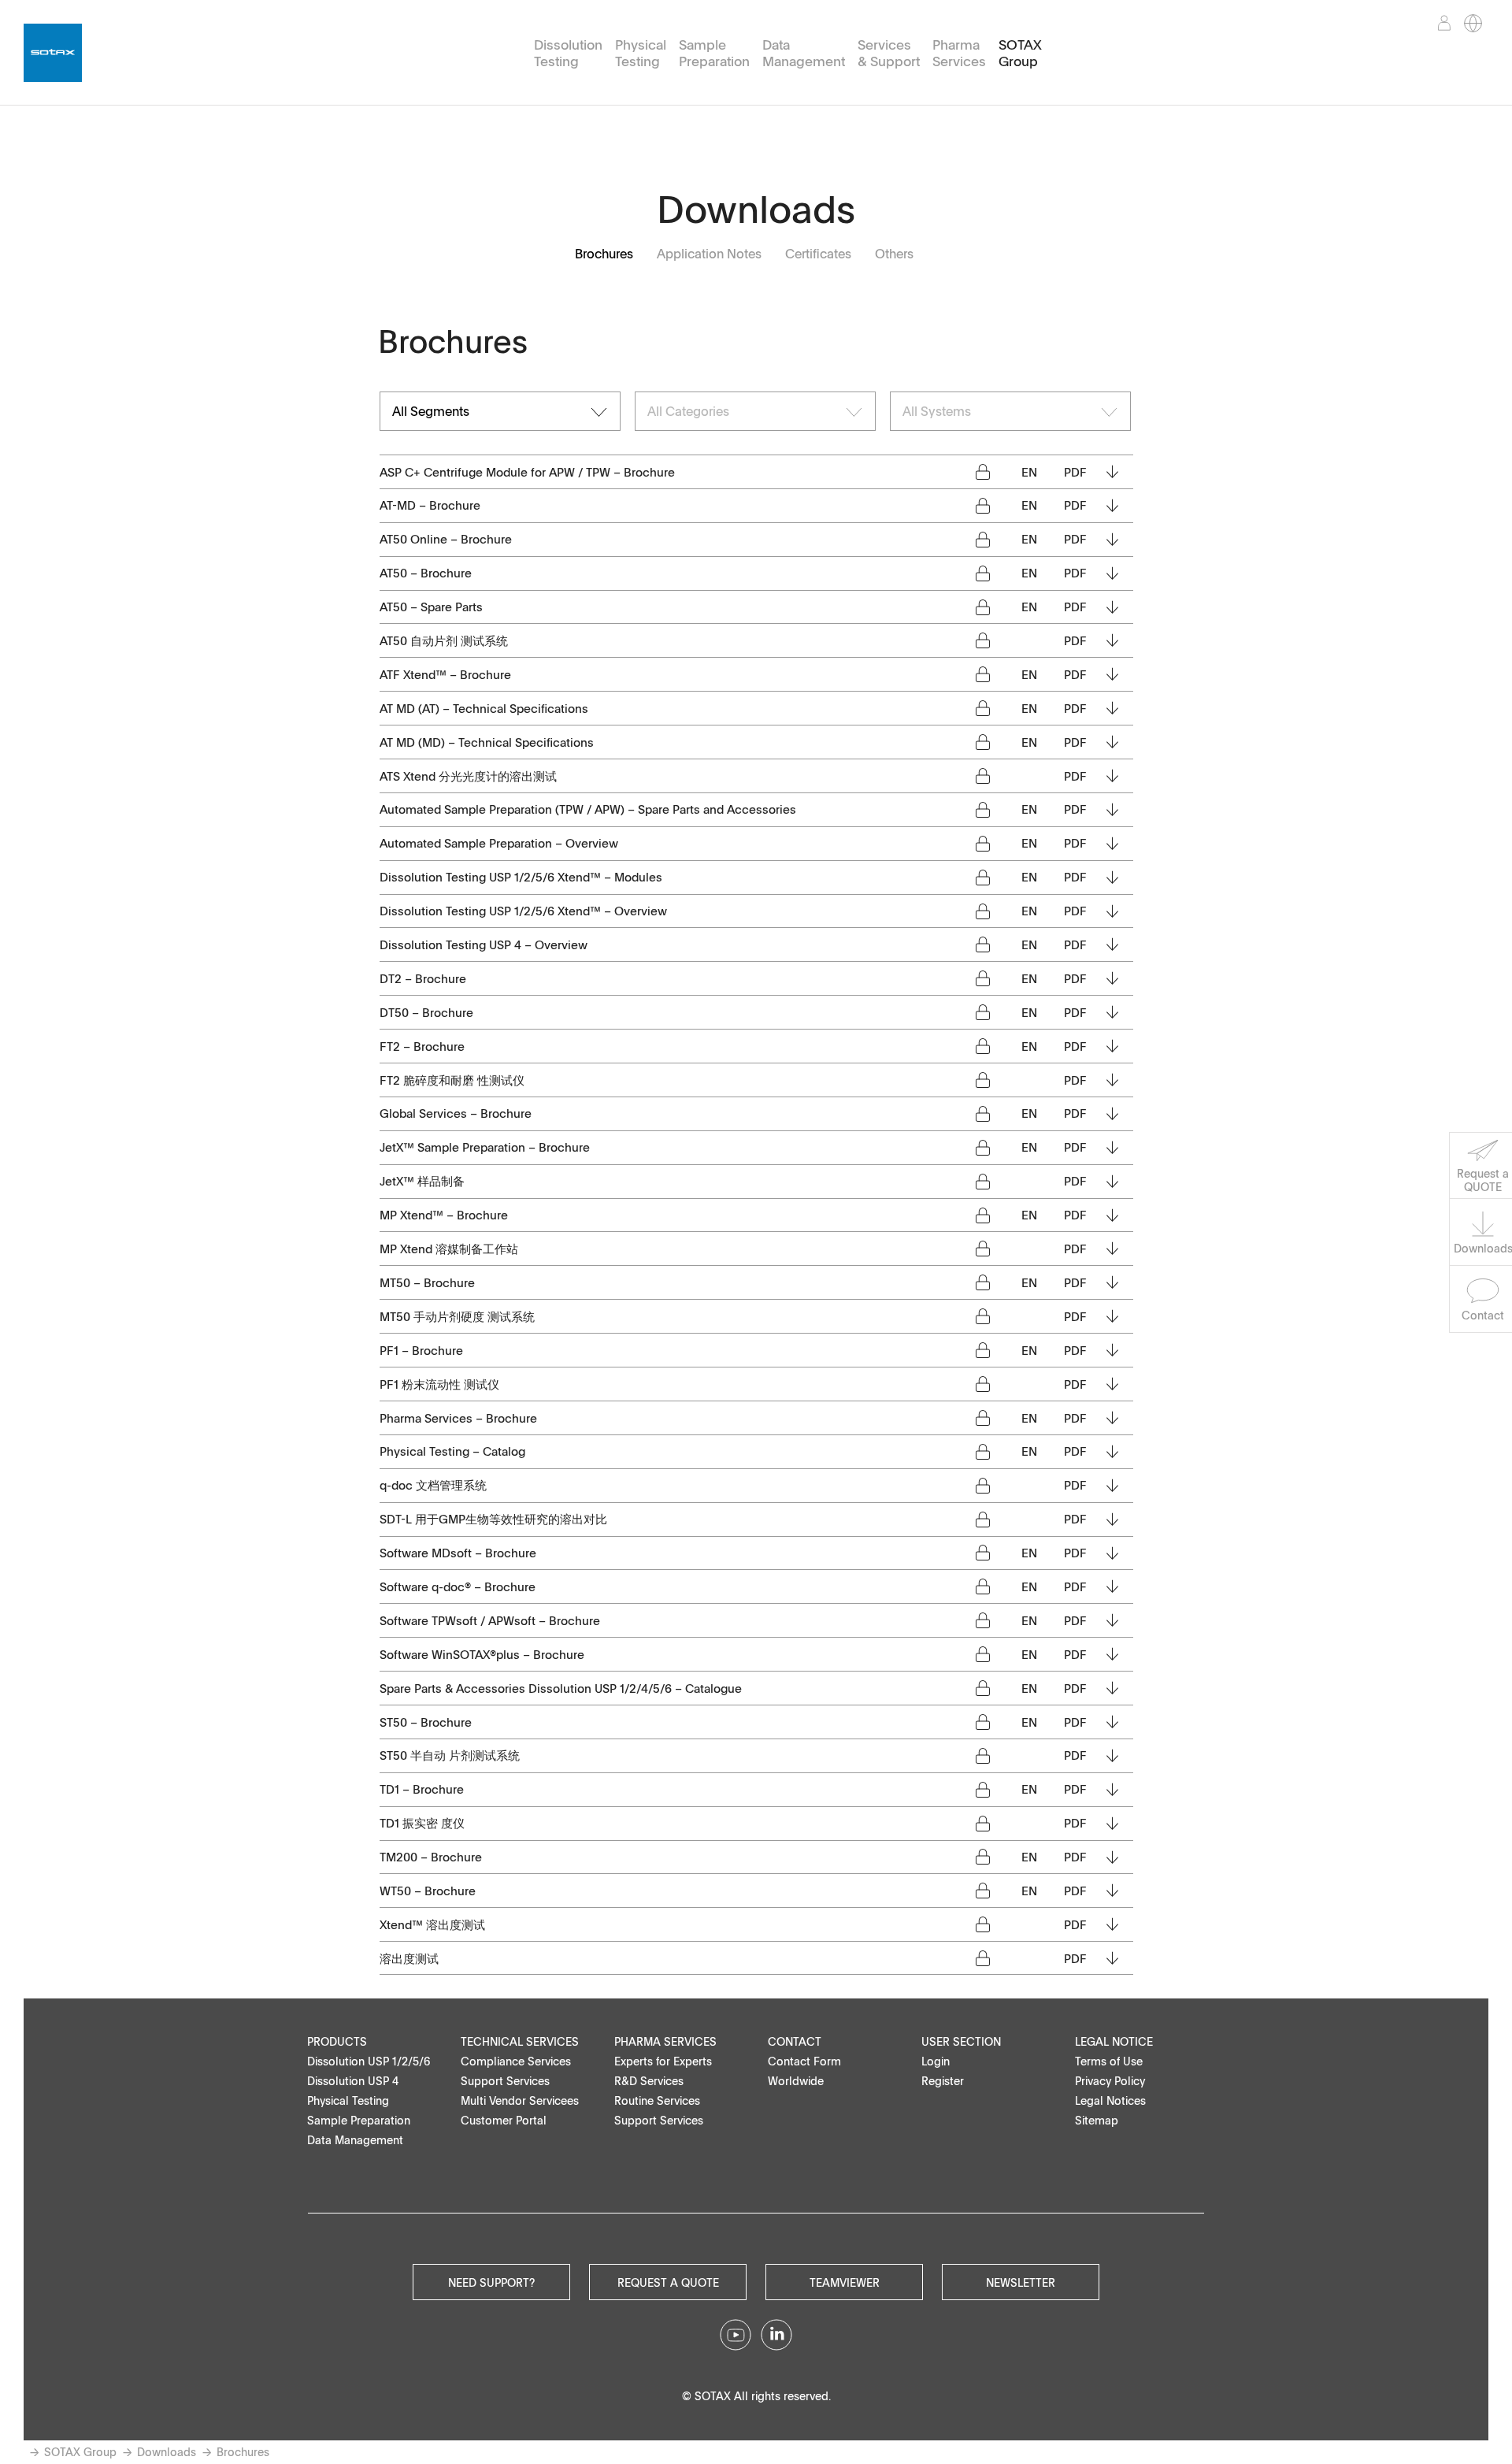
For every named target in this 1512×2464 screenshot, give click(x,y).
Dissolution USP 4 (353, 2081)
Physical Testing (641, 53)
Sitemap (1097, 2120)
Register (943, 2081)
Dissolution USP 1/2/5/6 (369, 2061)
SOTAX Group (1020, 53)
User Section (961, 2041)
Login (936, 2061)
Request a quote (668, 2282)
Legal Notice (1114, 2041)
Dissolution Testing (568, 53)
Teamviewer (845, 2282)
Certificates (818, 254)
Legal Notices (1110, 2100)
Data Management (804, 53)
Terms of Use (1109, 2061)
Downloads (167, 2452)
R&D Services (649, 2081)
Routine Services (657, 2100)
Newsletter (1021, 2282)
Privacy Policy (1110, 2081)
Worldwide (796, 2081)
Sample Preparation (714, 53)
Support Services (505, 2081)
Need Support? (491, 2282)
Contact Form (804, 2061)
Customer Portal (504, 2120)
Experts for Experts (663, 2061)
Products (337, 2041)
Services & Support (889, 53)
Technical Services (520, 2041)
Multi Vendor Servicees (520, 2100)
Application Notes (709, 254)
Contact (795, 2041)
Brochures (604, 254)
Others (894, 254)
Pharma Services (959, 53)
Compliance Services (516, 2061)
